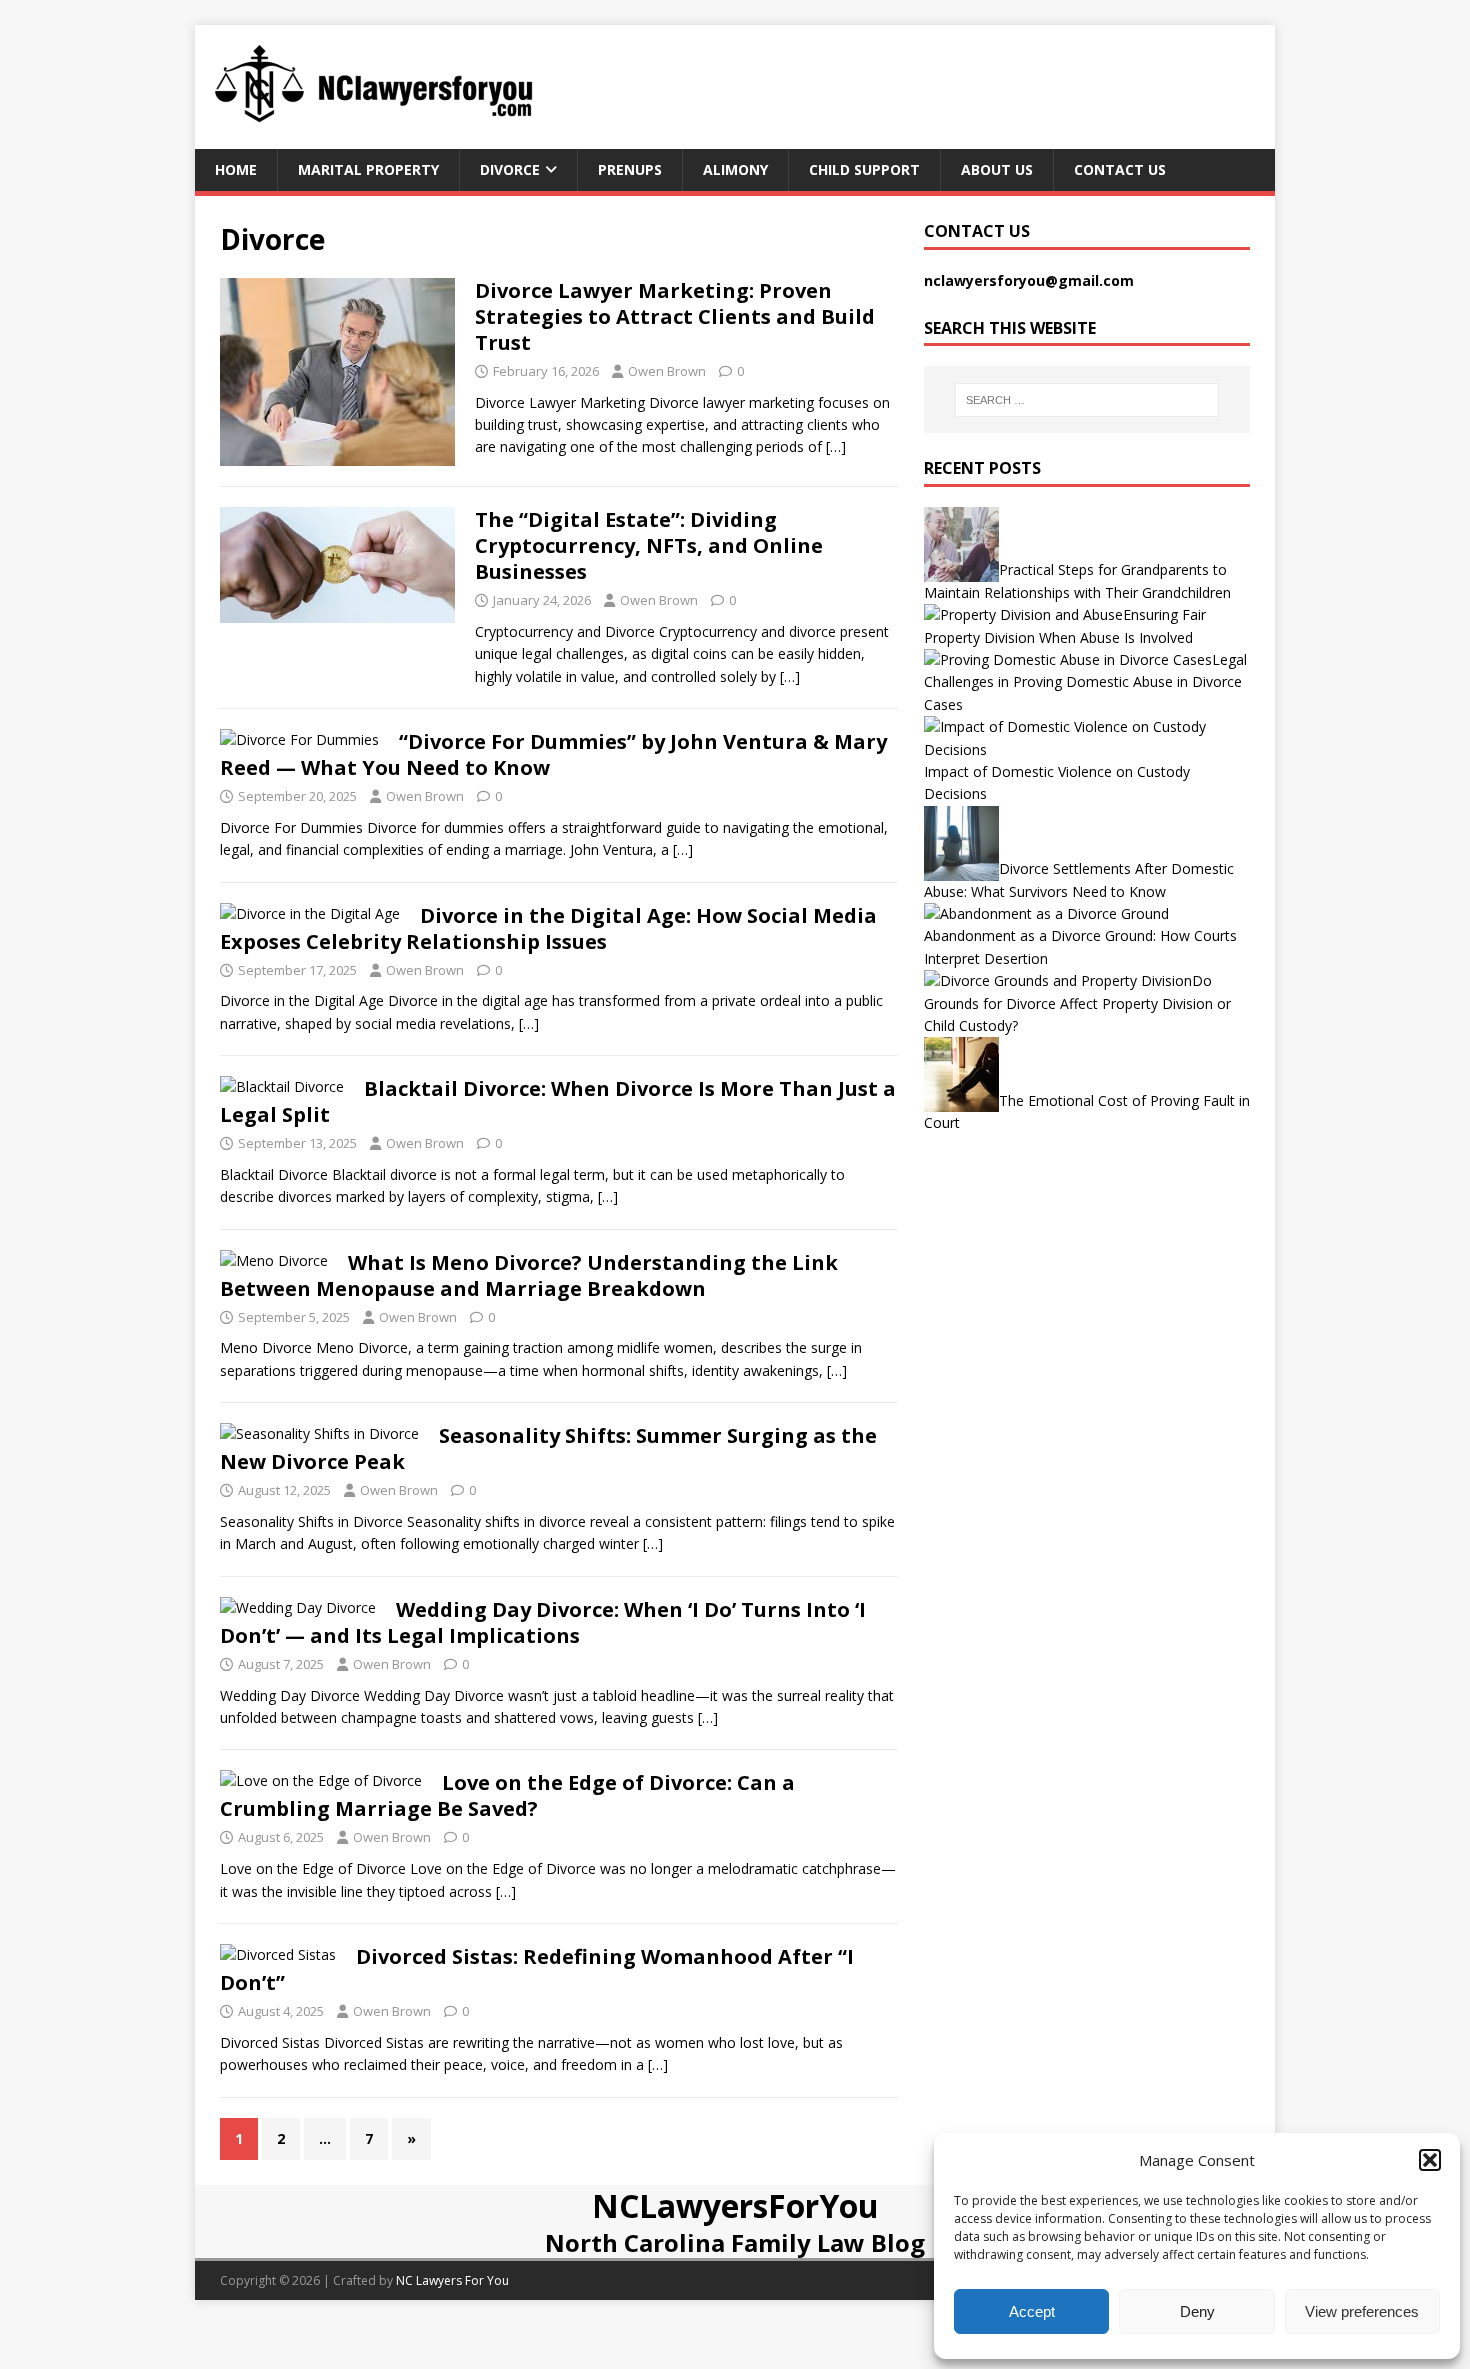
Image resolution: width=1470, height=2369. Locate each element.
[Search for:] (1087, 400)
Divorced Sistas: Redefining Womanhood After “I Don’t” (537, 1969)
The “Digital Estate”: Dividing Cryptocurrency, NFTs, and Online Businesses (649, 545)
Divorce (510, 169)
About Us (997, 169)
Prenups (630, 169)
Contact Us (1120, 169)
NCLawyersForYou (735, 2205)
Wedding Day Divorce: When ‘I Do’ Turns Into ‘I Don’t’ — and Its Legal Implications (543, 1622)
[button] (1430, 2160)
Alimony (735, 169)
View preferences (1362, 2311)
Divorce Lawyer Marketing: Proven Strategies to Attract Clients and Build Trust (675, 316)
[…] (836, 446)
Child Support (864, 169)
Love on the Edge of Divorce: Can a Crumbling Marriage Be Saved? (507, 1795)
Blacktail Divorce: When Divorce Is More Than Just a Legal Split (558, 1101)
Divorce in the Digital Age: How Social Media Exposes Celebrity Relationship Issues (548, 928)
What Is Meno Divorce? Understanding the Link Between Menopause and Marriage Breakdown (529, 1275)
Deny (1197, 2311)
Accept (1032, 2311)
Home (236, 169)
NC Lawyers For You (452, 2280)
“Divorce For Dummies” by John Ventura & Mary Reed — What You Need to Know (553, 754)
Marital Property (368, 169)
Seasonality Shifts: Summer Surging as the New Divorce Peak (548, 1448)
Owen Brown (667, 371)
